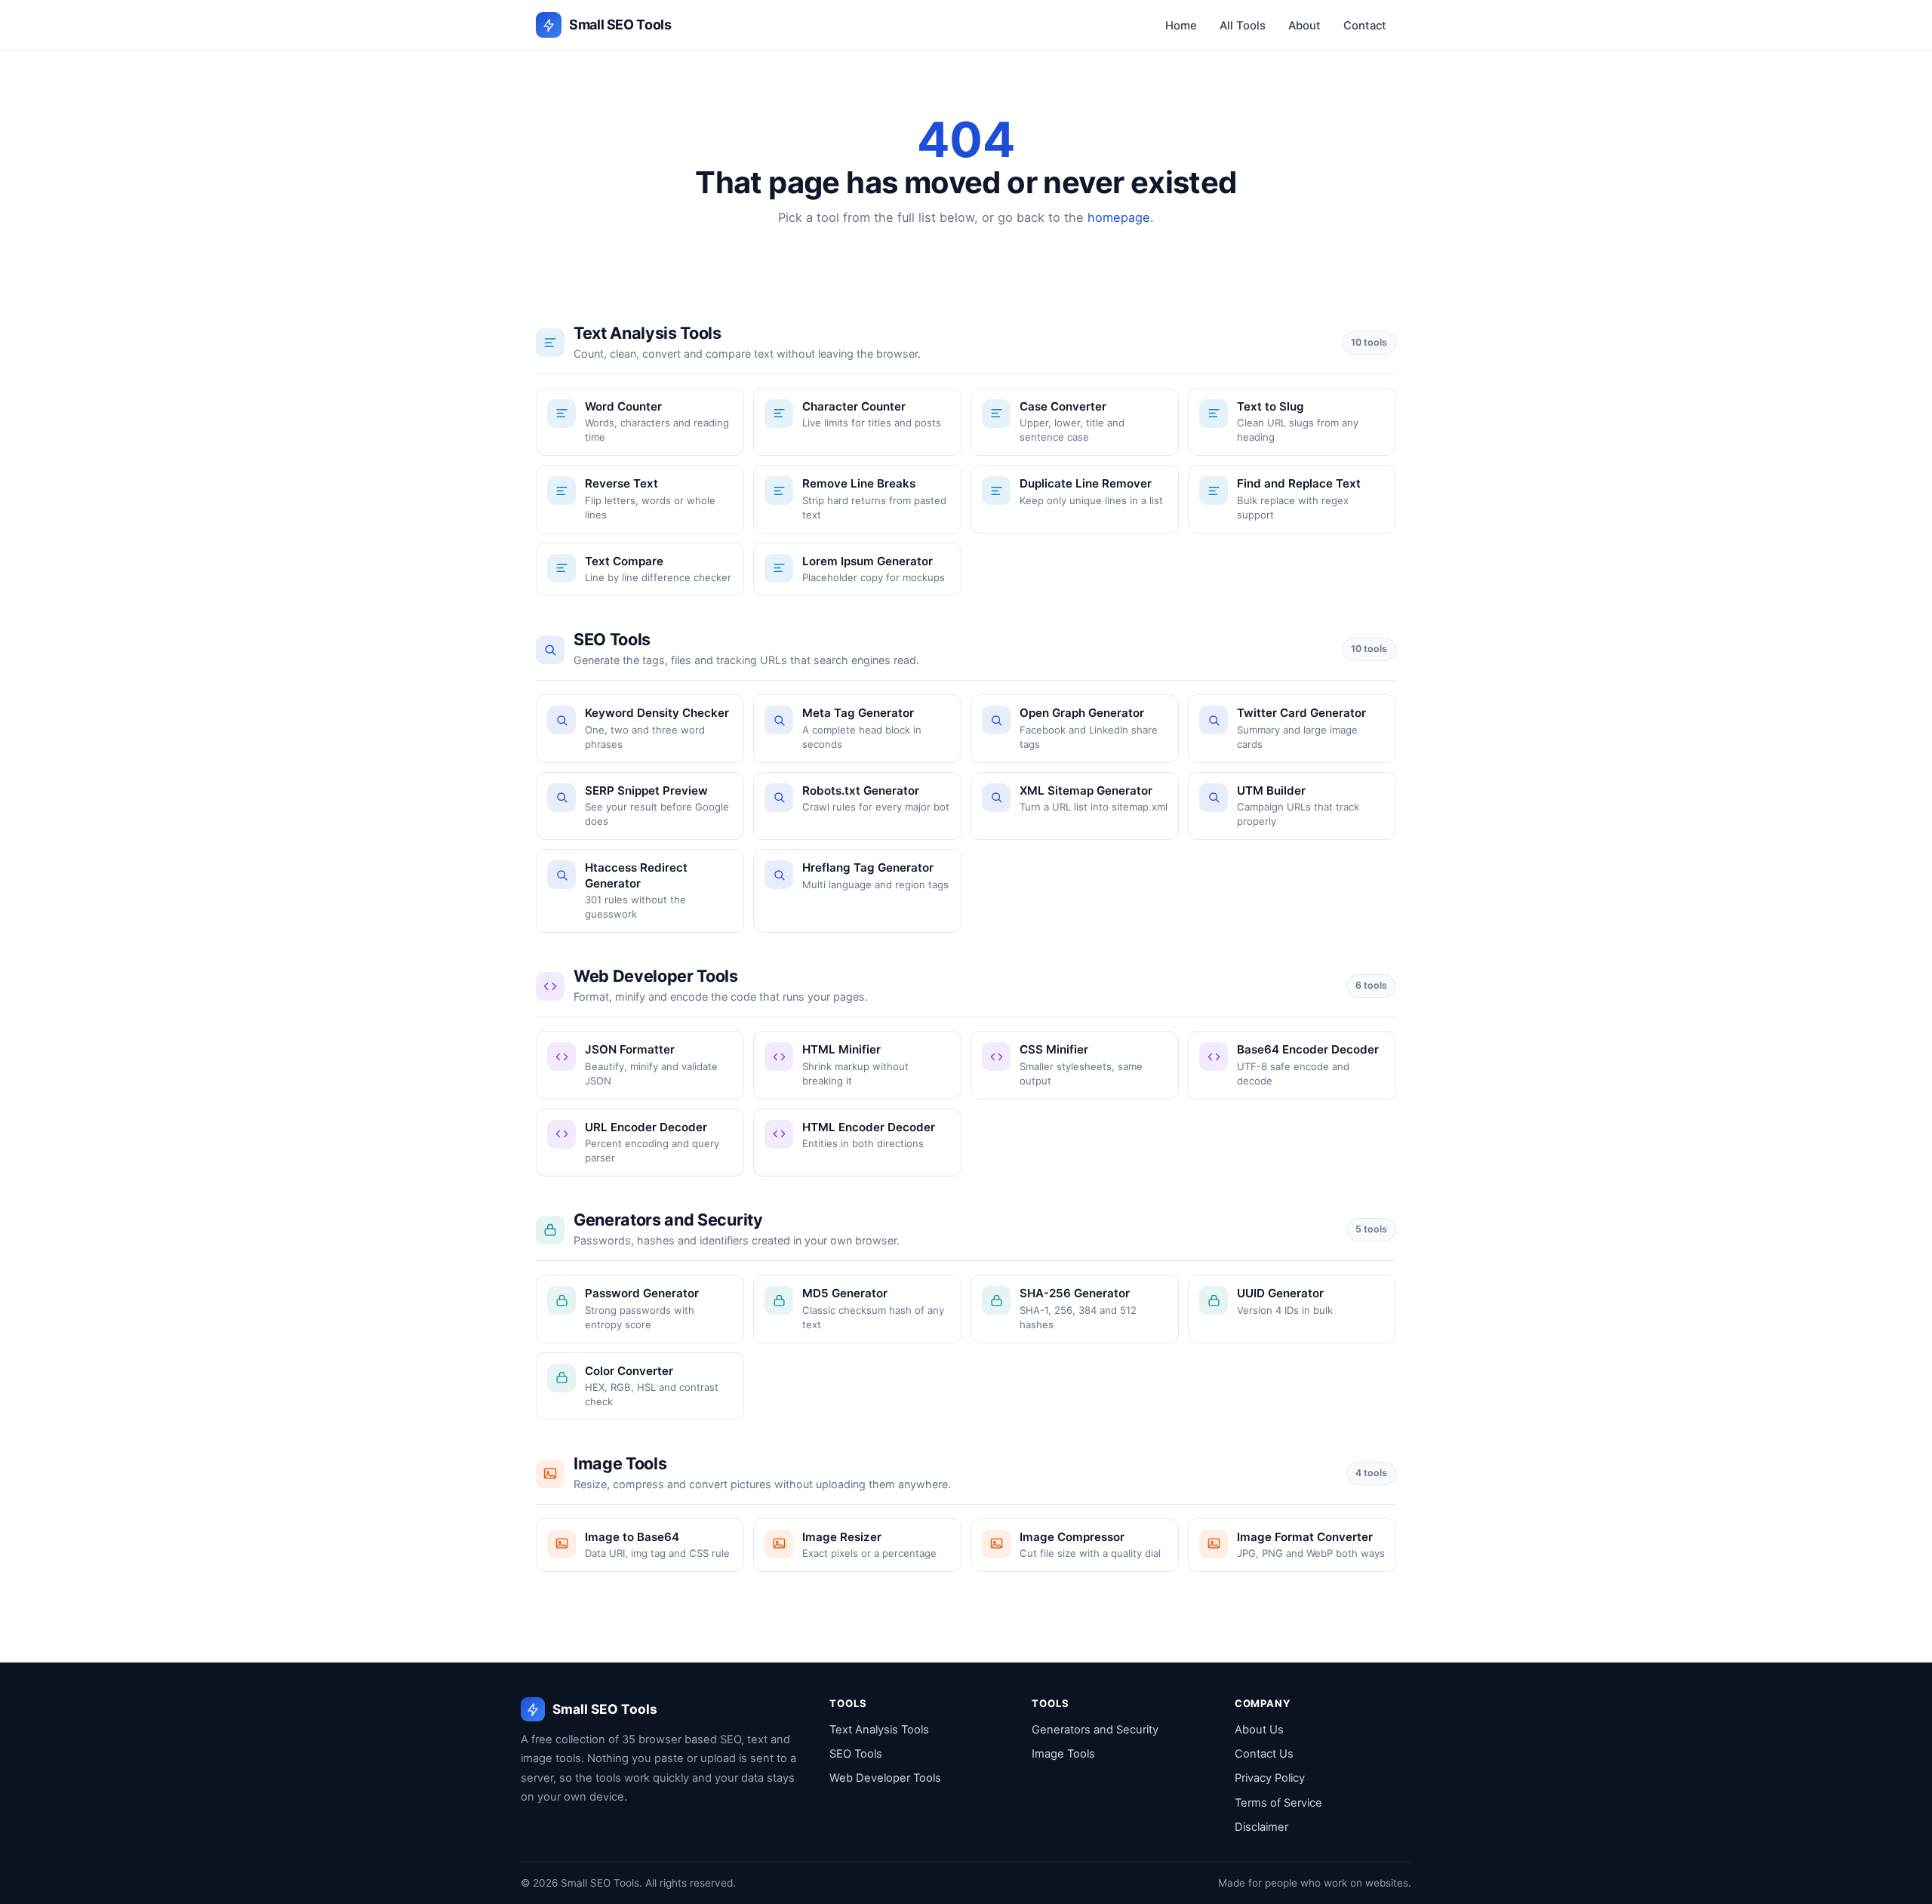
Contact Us (1264, 1754)
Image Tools (1063, 1754)
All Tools (1243, 26)
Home (1181, 26)
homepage (1119, 217)
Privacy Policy (1270, 1778)
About (1304, 26)
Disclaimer (1261, 1827)
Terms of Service (1278, 1803)
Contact (1365, 26)
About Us (1259, 1730)
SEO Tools (856, 1754)
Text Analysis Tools (879, 1730)
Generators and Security (1095, 1730)
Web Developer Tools (885, 1778)
